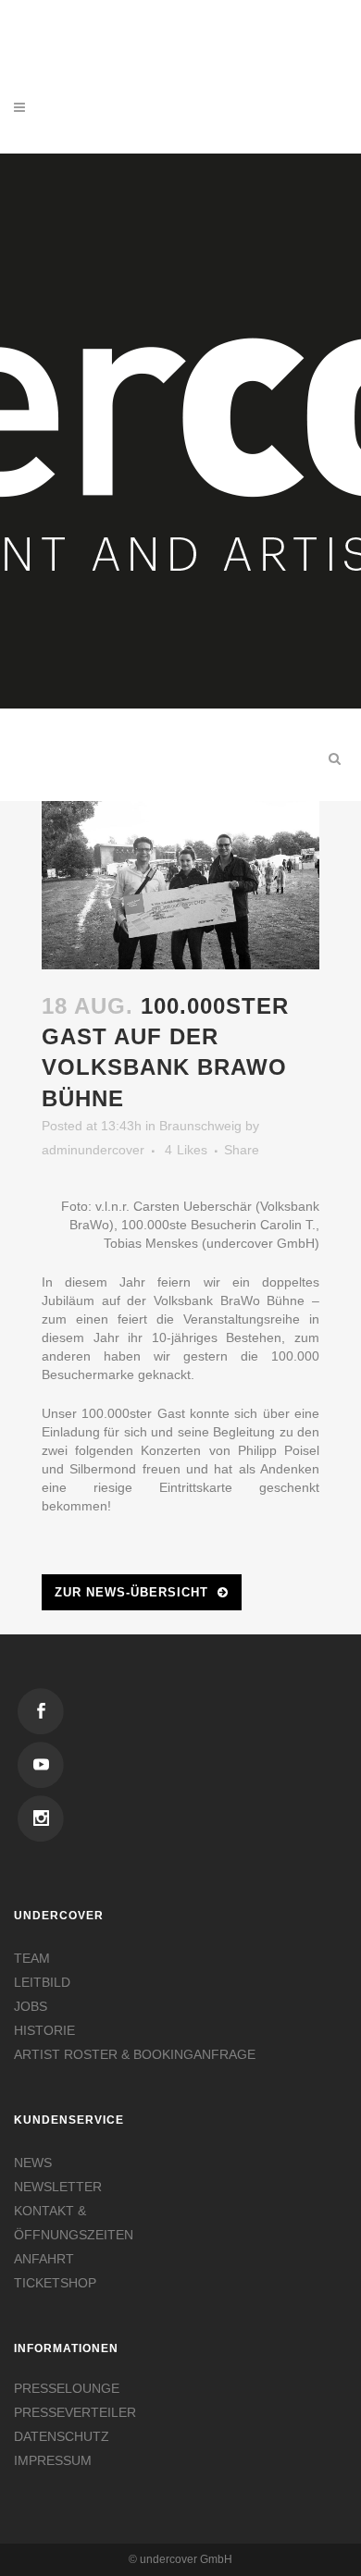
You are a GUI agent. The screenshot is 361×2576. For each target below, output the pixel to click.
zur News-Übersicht (131, 1592)
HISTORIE (44, 2030)
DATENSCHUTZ (62, 2436)
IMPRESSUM (53, 2460)
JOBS (31, 2006)
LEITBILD (42, 1982)
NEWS (33, 2163)
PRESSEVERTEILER (75, 2412)
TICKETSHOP (55, 2283)
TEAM (32, 1958)
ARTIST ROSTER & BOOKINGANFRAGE (135, 2054)
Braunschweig (200, 1126)
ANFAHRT (44, 2259)
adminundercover (93, 1150)
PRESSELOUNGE (67, 2388)
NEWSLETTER (58, 2187)
